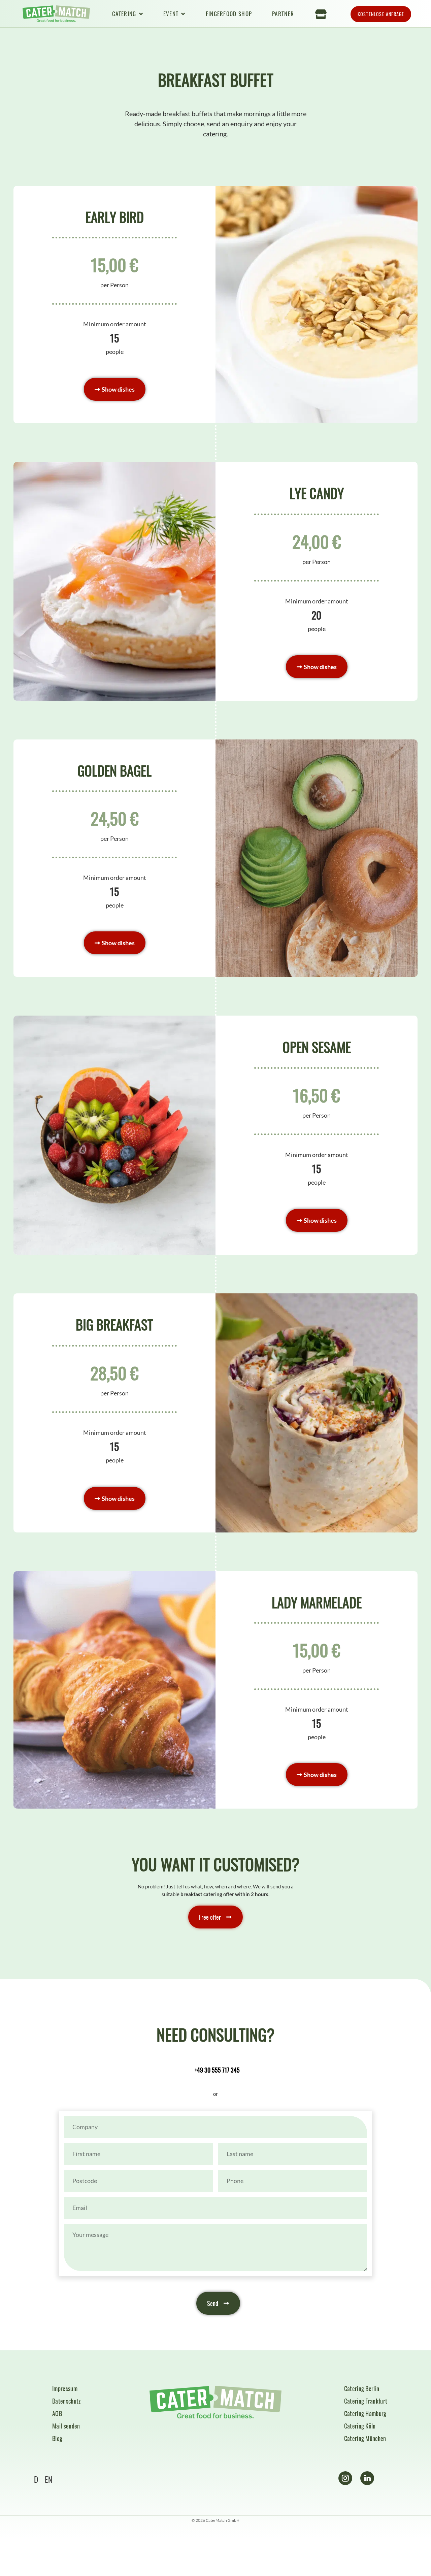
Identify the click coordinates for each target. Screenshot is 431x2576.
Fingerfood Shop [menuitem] (229, 14)
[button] (115, 389)
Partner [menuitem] (283, 14)
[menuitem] (128, 14)
